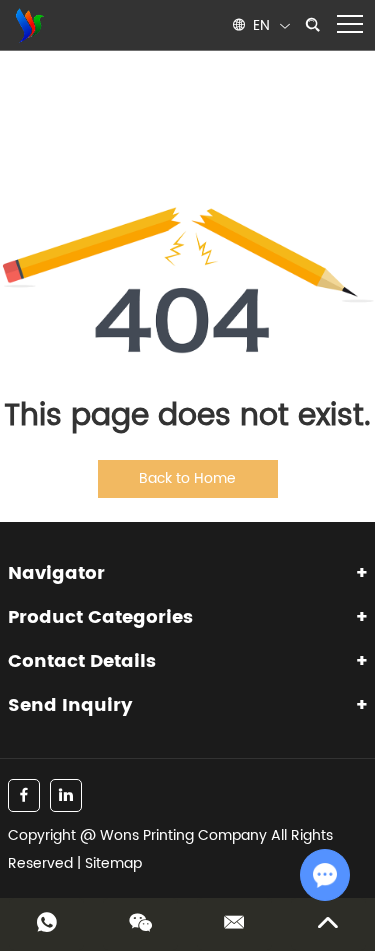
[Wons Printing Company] (28, 25)
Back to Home (187, 478)
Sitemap (113, 863)
